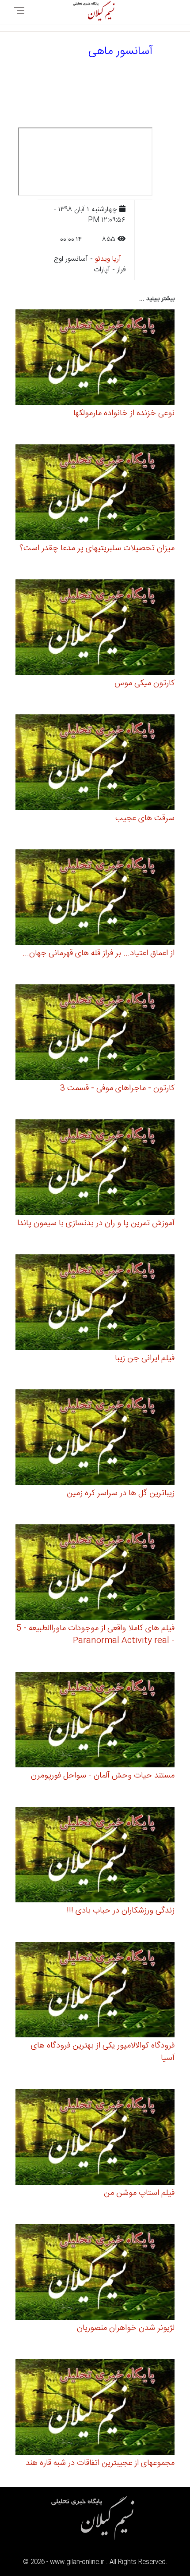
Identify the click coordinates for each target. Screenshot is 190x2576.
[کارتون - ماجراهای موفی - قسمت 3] (95, 1034)
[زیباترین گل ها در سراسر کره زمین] (95, 1439)
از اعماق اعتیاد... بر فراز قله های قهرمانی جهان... (99, 953)
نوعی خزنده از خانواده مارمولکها (124, 413)
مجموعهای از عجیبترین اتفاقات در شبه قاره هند (100, 2463)
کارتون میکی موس (144, 683)
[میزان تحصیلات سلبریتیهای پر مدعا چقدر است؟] (95, 494)
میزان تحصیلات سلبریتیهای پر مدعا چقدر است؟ (97, 548)
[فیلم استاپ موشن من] (95, 2138)
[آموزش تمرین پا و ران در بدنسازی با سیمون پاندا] (95, 1169)
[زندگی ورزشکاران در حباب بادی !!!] (95, 1856)
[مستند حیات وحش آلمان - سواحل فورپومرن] (95, 1721)
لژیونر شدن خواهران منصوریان (126, 2328)
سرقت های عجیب (145, 818)
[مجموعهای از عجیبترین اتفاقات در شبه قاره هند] (95, 2408)
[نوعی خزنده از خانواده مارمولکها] (95, 359)
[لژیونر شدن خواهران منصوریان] (95, 2273)
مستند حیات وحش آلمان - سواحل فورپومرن (103, 1776)
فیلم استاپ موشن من (139, 2193)
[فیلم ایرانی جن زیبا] (95, 1304)
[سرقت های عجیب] (95, 764)
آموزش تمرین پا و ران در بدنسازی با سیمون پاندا (96, 1223)
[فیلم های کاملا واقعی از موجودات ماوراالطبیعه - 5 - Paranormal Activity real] (95, 1574)
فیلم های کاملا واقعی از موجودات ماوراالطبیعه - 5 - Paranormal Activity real (95, 1635)
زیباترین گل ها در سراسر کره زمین (121, 1493)
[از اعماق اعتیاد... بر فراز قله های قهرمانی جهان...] (95, 899)
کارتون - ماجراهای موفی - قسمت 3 (117, 1088)
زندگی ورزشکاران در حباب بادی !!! (121, 1911)
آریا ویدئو (108, 259)
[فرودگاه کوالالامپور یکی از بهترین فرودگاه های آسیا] (95, 1991)
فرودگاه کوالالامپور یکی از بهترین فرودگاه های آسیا (103, 2052)
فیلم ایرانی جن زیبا (145, 1358)
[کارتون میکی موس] (95, 629)
